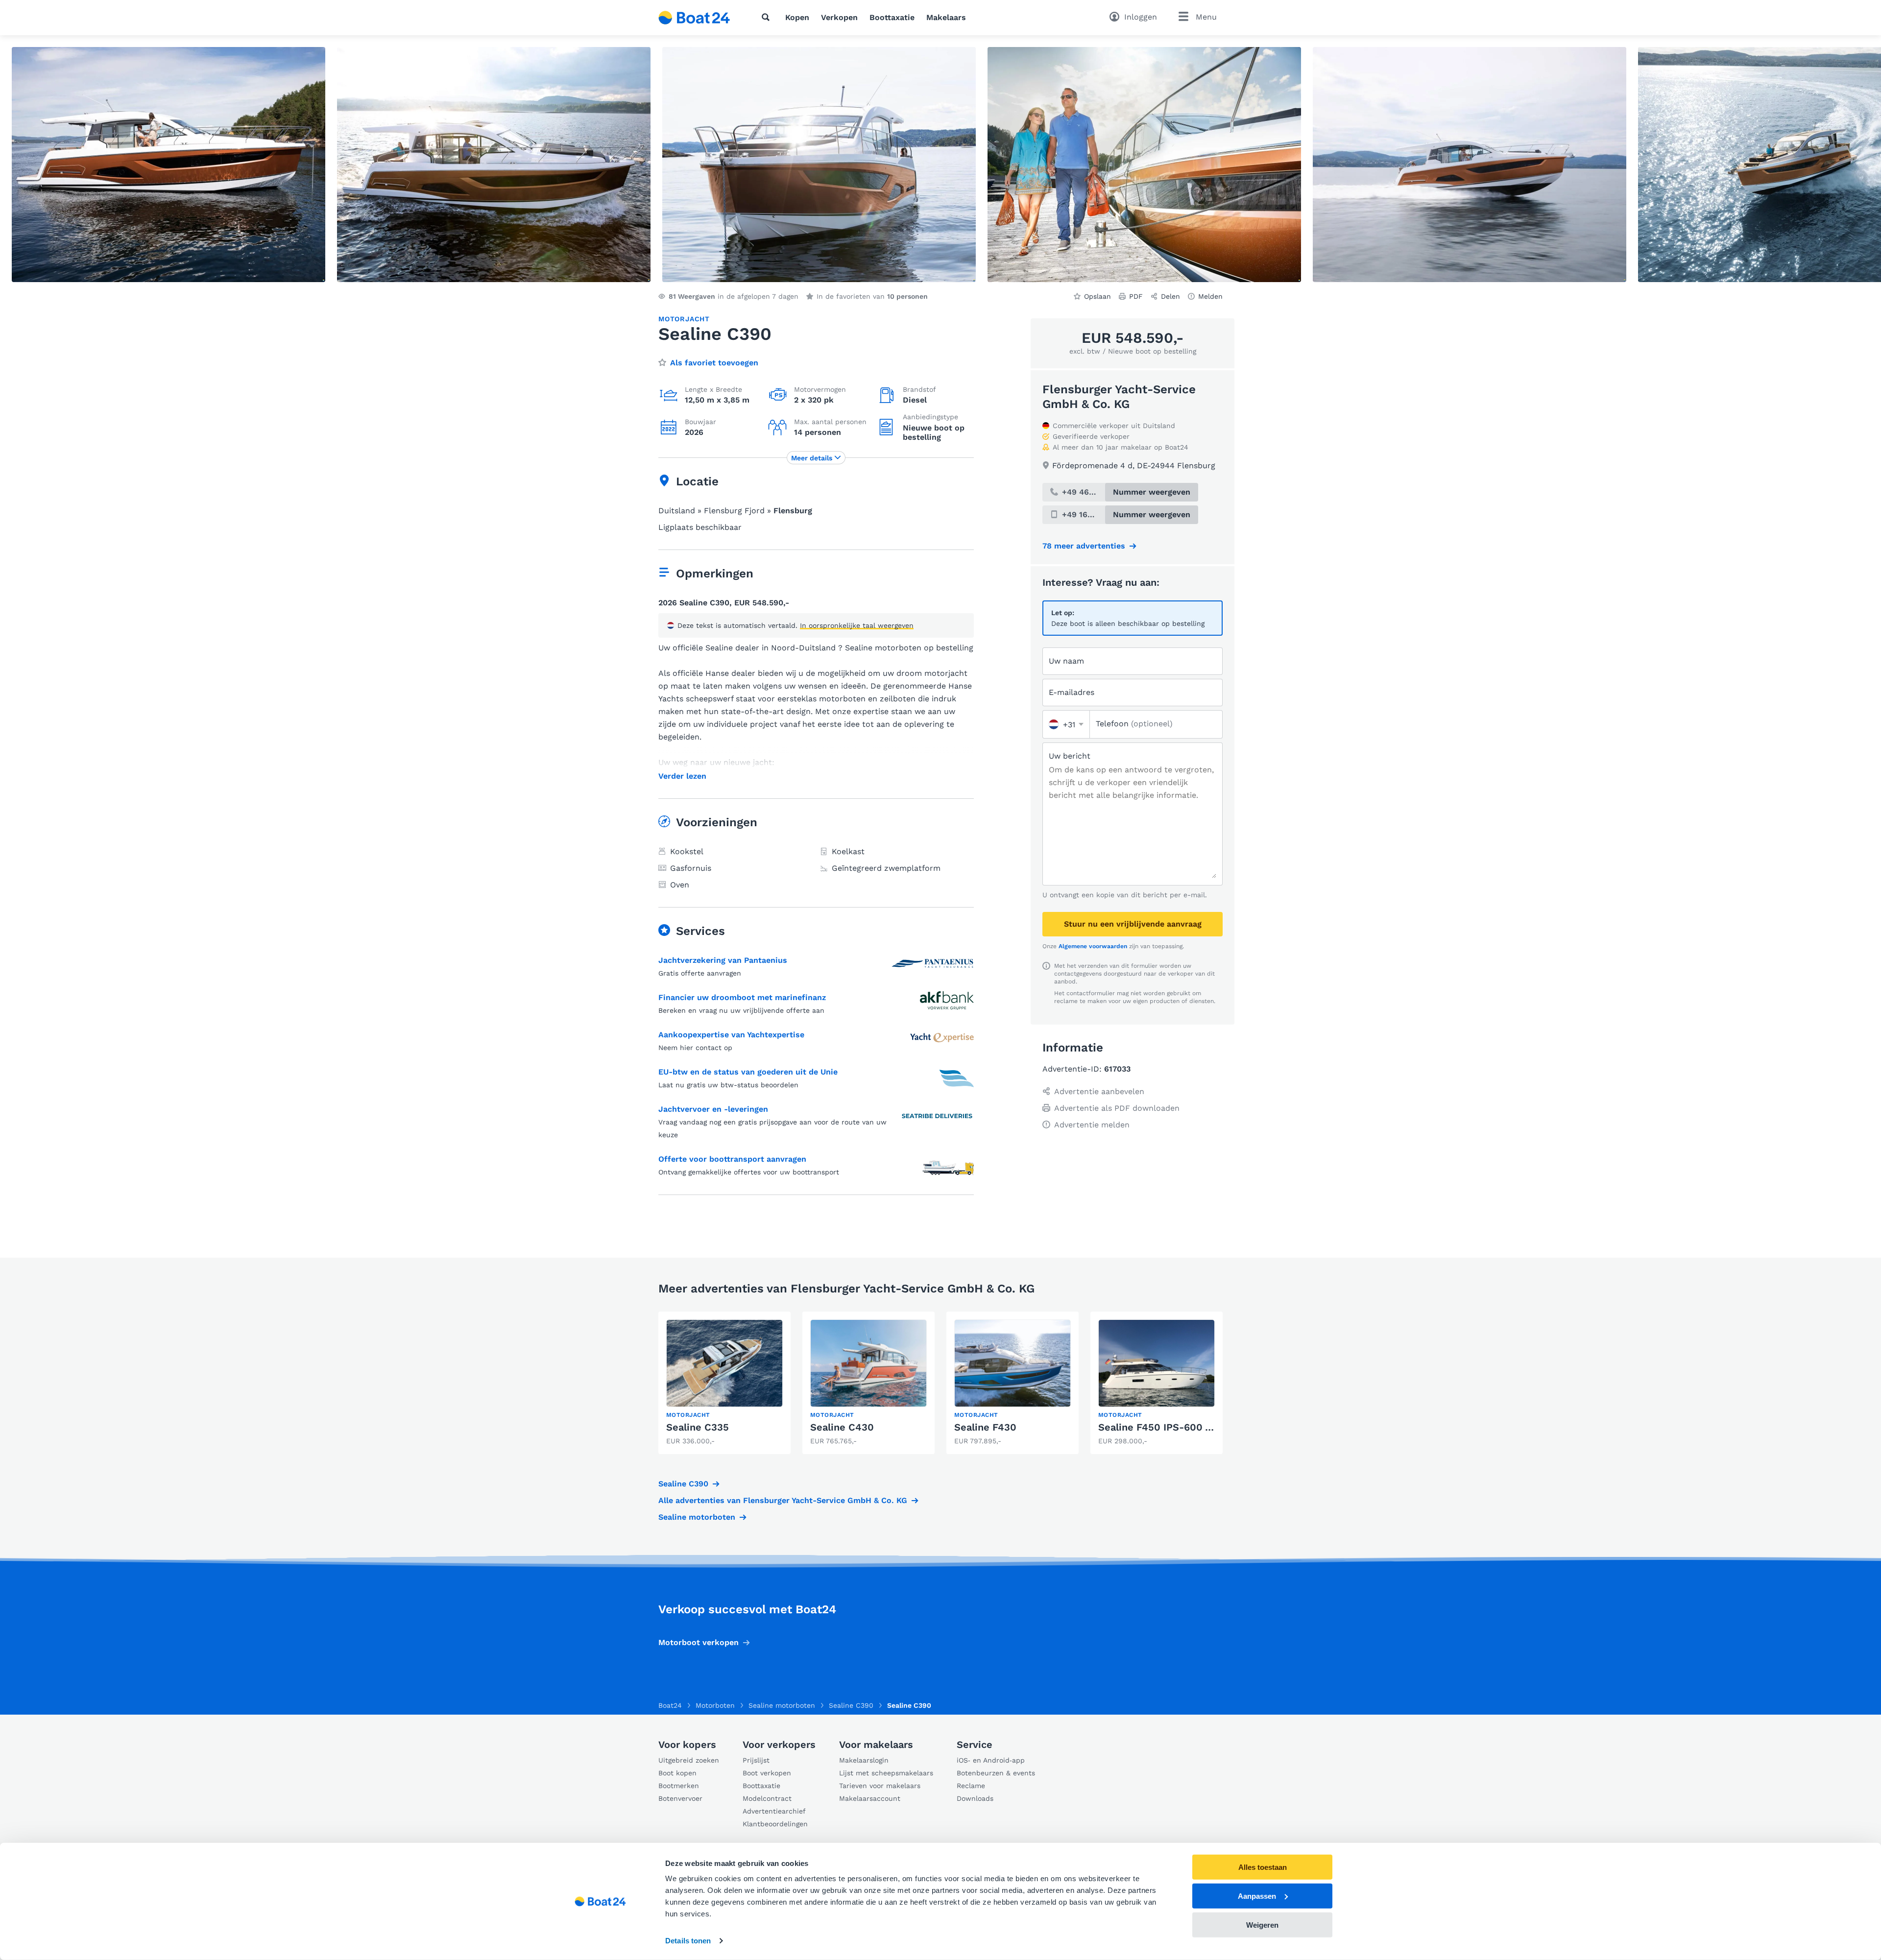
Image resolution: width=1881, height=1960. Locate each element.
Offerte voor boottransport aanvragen (732, 1159)
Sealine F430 (985, 1427)
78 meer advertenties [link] (1084, 546)
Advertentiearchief (774, 1811)
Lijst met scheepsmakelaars (886, 1773)
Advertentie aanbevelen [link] (1099, 1091)
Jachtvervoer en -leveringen (713, 1109)
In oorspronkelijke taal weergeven (857, 625)
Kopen (797, 17)
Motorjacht (684, 319)
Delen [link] (1170, 296)
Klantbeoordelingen (775, 1824)
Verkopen (839, 17)
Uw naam (1066, 661)
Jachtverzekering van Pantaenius (723, 960)
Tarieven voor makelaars (880, 1786)
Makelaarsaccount (870, 1798)
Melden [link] (1210, 296)
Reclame (971, 1786)
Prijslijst (756, 1760)
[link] (724, 1383)
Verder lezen (682, 776)
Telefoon (1134, 724)
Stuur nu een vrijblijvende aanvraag (1133, 924)
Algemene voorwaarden (1093, 946)
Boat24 (670, 1705)
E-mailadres (1072, 692)
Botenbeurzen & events (996, 1773)
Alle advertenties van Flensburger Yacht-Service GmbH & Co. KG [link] (783, 1500)
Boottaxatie (892, 17)
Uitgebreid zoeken (689, 1760)
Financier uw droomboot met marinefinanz (742, 997)
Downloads (975, 1798)
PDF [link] (1136, 296)
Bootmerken (679, 1786)
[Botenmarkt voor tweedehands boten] (694, 18)
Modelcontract (767, 1798)
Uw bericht (1070, 756)
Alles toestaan (1263, 1867)
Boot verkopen (767, 1773)
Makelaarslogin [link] (864, 1760)
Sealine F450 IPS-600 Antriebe (1172, 1427)
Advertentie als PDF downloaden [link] (1117, 1108)
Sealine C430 (842, 1427)
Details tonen (688, 1941)
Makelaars (946, 17)
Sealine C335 (698, 1427)
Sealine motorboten (697, 1517)
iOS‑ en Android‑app (991, 1760)
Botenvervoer (680, 1798)
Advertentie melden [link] (1092, 1125)
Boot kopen (677, 1773)
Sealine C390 (683, 1484)
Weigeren (1262, 1924)
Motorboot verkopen (699, 1642)
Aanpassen (1257, 1896)
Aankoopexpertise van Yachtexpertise (731, 1035)
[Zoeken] (768, 17)
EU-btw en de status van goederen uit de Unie (748, 1072)
